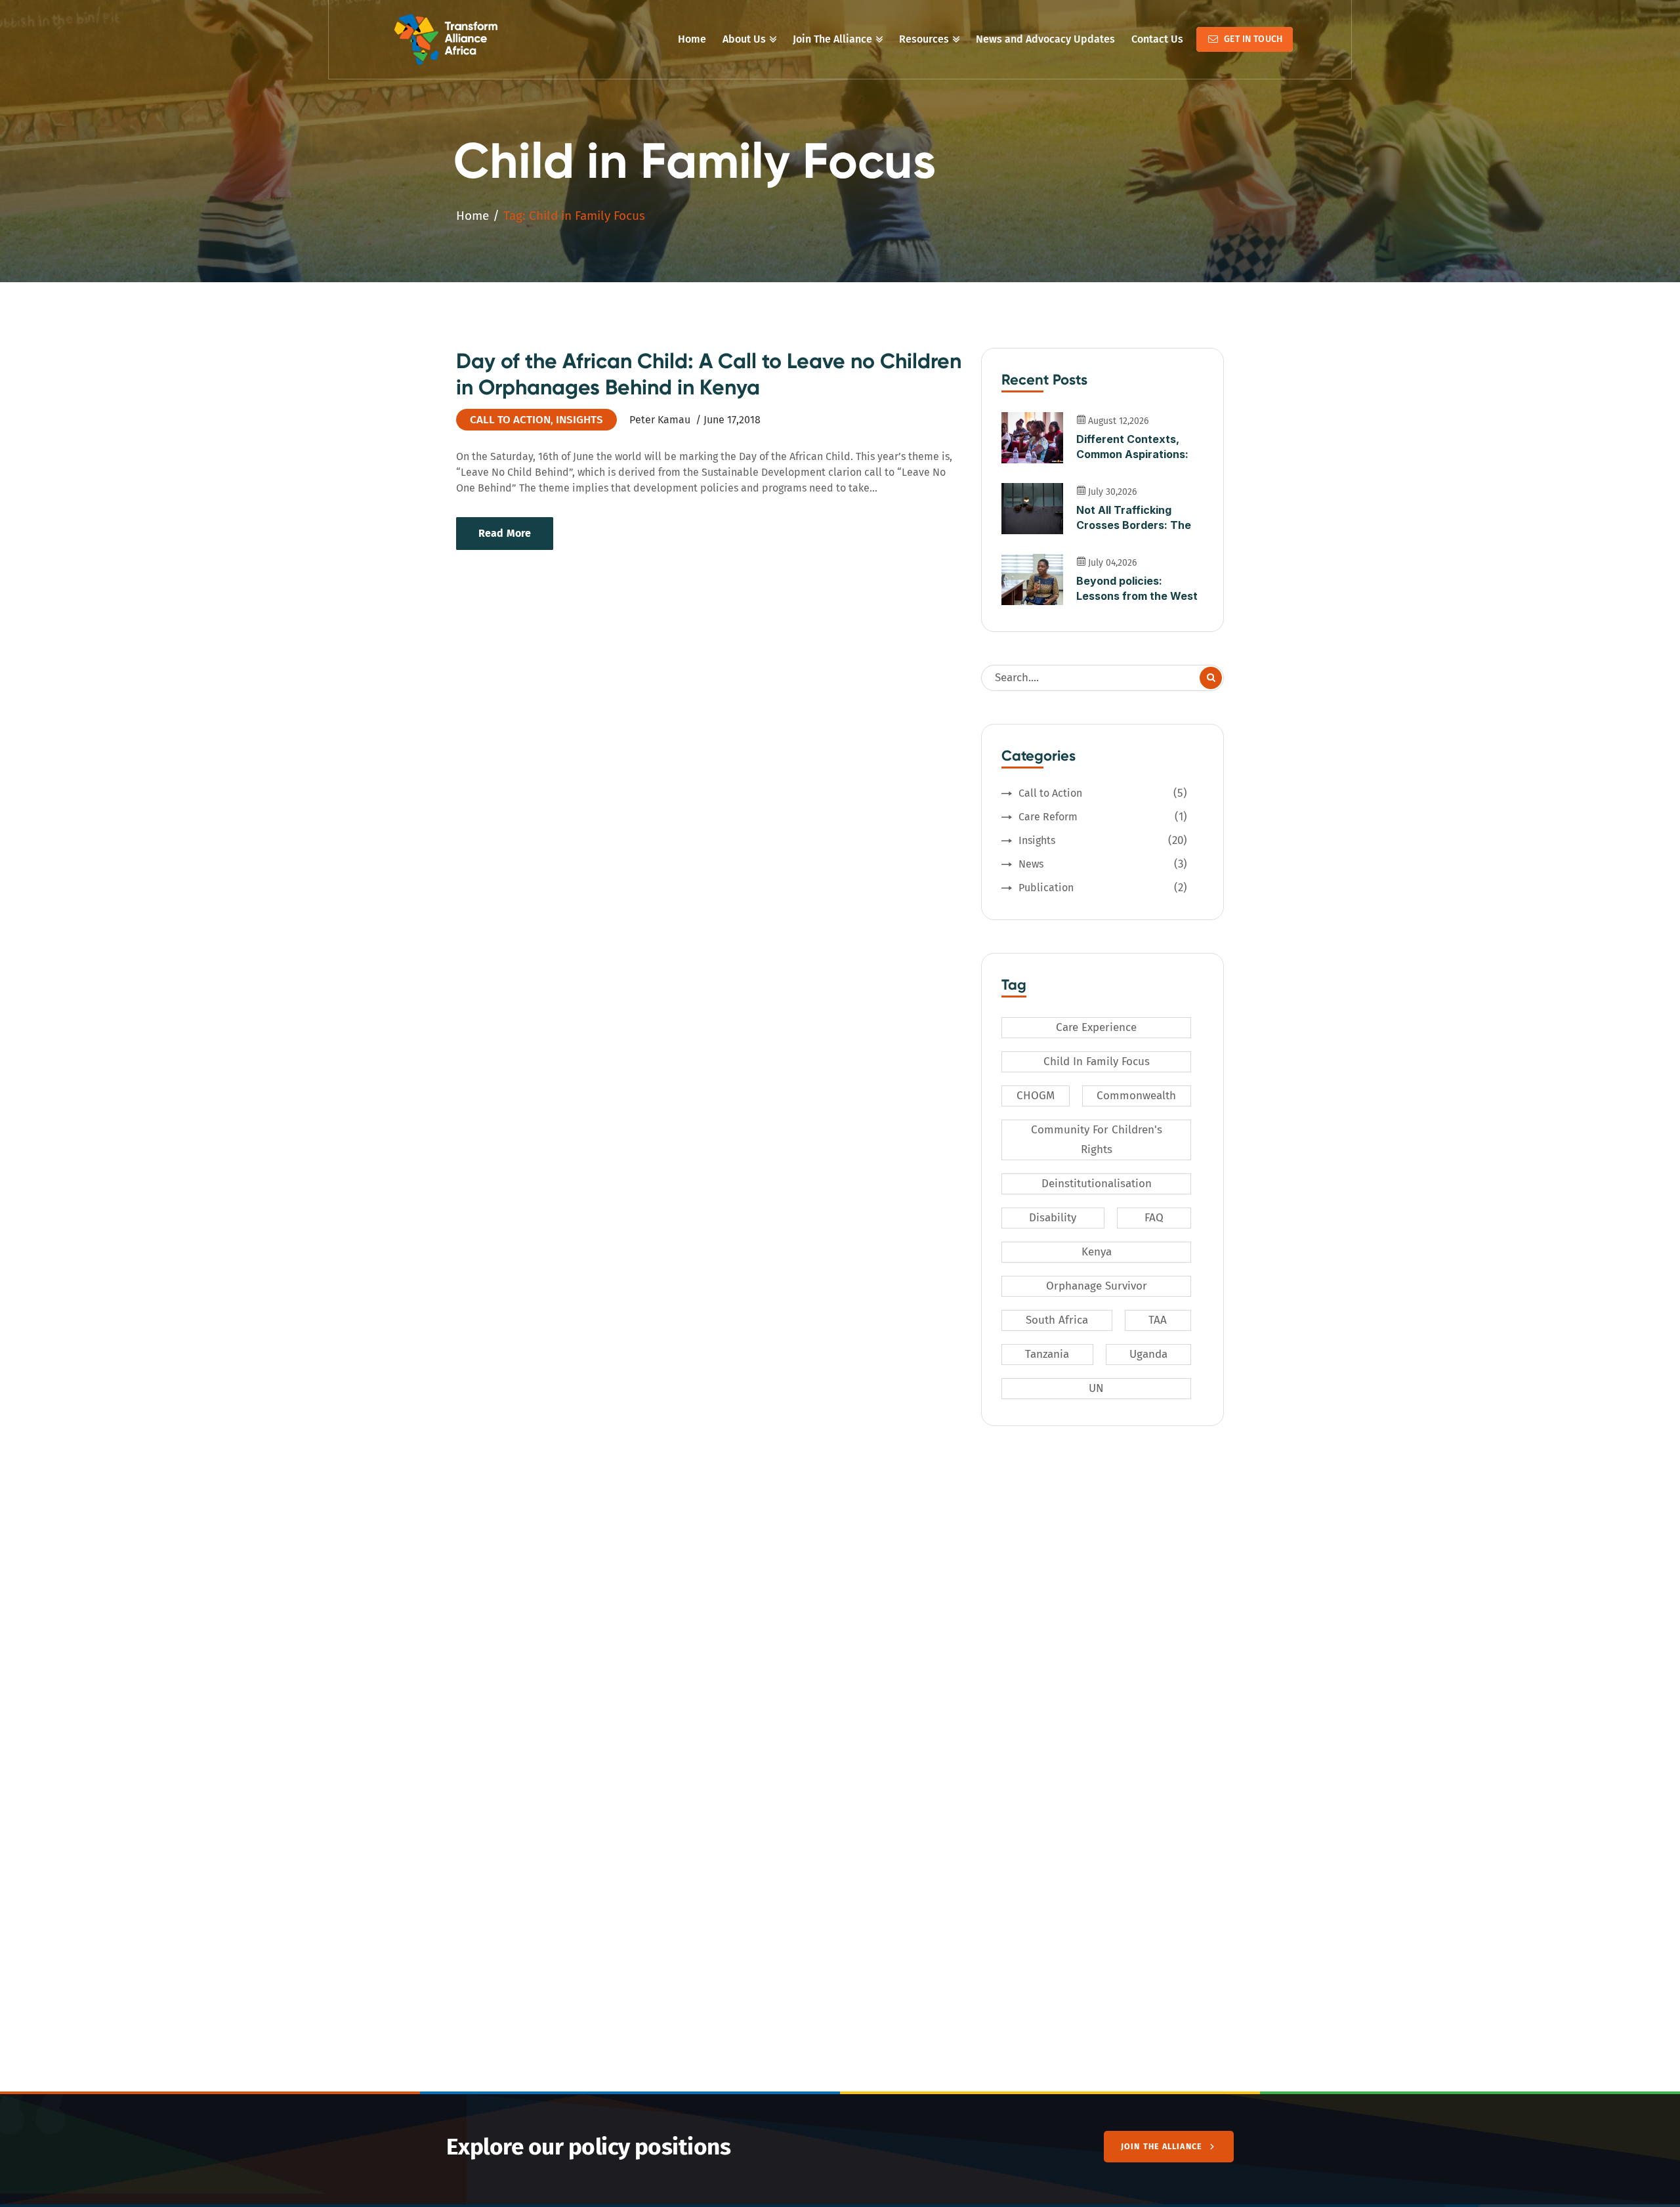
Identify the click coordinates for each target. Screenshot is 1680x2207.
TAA (1158, 1320)
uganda (1148, 1354)
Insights (579, 420)
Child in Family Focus (1097, 1061)
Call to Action (510, 420)
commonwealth (1136, 1096)
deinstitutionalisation (1097, 1184)
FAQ (1154, 1218)
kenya (1097, 1252)
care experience (1096, 1027)
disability (1053, 1218)
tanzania (1047, 1354)
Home (472, 216)
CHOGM (1036, 1096)
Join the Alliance (1162, 2146)
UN (1096, 1388)
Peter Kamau (660, 420)
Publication (1103, 888)
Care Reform (1103, 817)
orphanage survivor (1097, 1286)
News (1103, 864)
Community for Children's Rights (1097, 1140)
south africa (1057, 1320)
